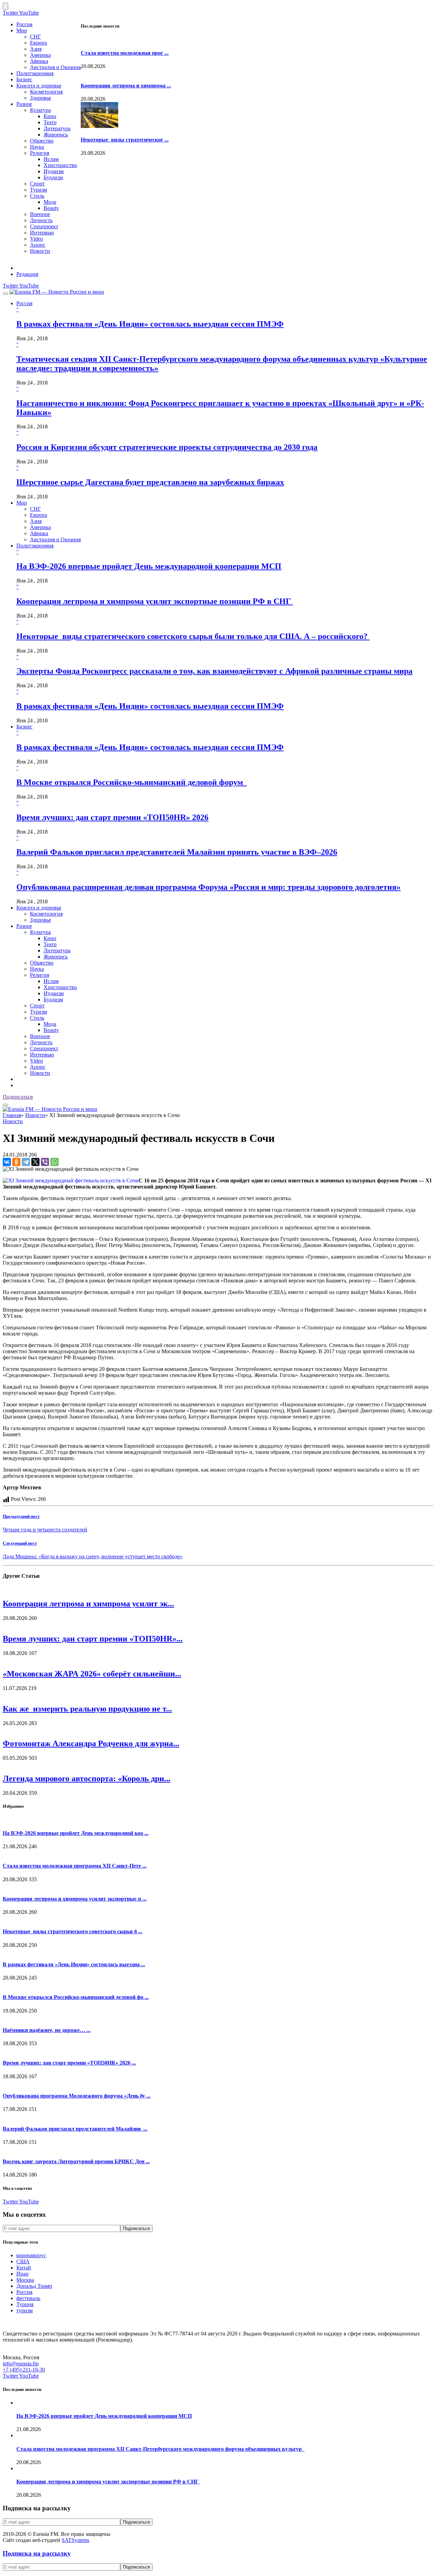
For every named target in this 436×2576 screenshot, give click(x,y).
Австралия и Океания (55, 67)
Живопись (56, 135)
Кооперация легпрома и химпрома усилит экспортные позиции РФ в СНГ (155, 601)
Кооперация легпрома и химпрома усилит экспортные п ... (75, 1899)
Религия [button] (40, 975)
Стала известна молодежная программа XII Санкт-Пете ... (75, 1866)
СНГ (35, 37)
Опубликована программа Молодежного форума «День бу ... (77, 2096)
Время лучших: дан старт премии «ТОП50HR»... (93, 1639)
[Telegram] (26, 1162)
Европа (38, 43)
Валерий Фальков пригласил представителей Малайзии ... (75, 2129)
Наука (37, 147)
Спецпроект (44, 226)
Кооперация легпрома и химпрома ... (126, 86)
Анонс (38, 245)
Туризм (38, 190)
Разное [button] (24, 926)
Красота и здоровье (39, 86)
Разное (24, 104)
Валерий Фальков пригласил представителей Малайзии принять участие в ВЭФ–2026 (177, 852)
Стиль (37, 196)
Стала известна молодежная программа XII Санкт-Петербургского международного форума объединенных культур (160, 2449)
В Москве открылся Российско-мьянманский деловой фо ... (76, 1997)
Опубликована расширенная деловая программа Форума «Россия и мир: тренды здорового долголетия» (208, 887)
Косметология (46, 92)
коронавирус (31, 2255)
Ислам (51, 159)
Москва (25, 2280)
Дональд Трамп (34, 2286)
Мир (22, 30)
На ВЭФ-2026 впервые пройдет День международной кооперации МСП (149, 566)
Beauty (51, 208)
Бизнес (24, 79)
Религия (40, 153)
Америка (40, 55)
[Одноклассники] (16, 1162)
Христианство (60, 165)
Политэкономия (35, 73)
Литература (57, 128)
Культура (40, 110)
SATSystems (75, 2540)
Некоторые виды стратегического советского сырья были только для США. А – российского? (193, 636)
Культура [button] (40, 932)
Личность (41, 220)
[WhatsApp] (54, 1162)
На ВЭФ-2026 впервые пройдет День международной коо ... (76, 1833)
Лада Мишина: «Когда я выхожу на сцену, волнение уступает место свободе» (93, 1556)
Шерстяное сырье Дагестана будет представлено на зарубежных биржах (150, 482)
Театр (50, 122)
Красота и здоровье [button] (39, 908)
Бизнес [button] (24, 727)
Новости (40, 251)
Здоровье (41, 98)
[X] (35, 1162)
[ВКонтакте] (7, 1162)
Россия (24, 24)
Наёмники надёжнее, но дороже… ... (47, 2030)
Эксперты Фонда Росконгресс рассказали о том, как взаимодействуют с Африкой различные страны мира (214, 671)
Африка (39, 61)
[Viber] (45, 1162)
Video (36, 239)
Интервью (42, 233)
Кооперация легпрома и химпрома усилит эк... (88, 1604)
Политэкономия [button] (35, 546)
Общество (42, 141)
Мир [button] (22, 503)
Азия (36, 49)
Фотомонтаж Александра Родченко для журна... (91, 1743)
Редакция (27, 274)
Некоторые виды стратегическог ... (125, 140)
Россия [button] (24, 303)
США (23, 2261)
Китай (24, 2268)
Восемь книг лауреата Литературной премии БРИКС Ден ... (76, 2161)
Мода (50, 202)
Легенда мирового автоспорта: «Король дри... (87, 1778)
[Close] (5, 6)
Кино (50, 116)
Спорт (37, 184)
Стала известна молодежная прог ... (125, 53)
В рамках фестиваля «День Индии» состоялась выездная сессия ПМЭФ (150, 324)
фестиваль (28, 2298)
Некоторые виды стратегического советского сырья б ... (73, 1931)
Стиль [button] (37, 1018)
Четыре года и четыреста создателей (45, 1530)
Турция (25, 2304)
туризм (25, 2310)
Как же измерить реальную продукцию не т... (87, 1709)
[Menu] (5, 294)
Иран (22, 2274)
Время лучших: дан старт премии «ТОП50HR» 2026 (112, 817)
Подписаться (18, 1097)
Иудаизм (54, 171)
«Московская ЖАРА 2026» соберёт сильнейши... (92, 1674)
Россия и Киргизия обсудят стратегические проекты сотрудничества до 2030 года (167, 447)
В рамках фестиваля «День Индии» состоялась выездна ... (74, 1964)
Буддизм (53, 177)
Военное (40, 214)
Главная (12, 1115)
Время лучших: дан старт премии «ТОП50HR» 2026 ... (69, 2063)
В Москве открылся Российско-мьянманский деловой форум (132, 782)
